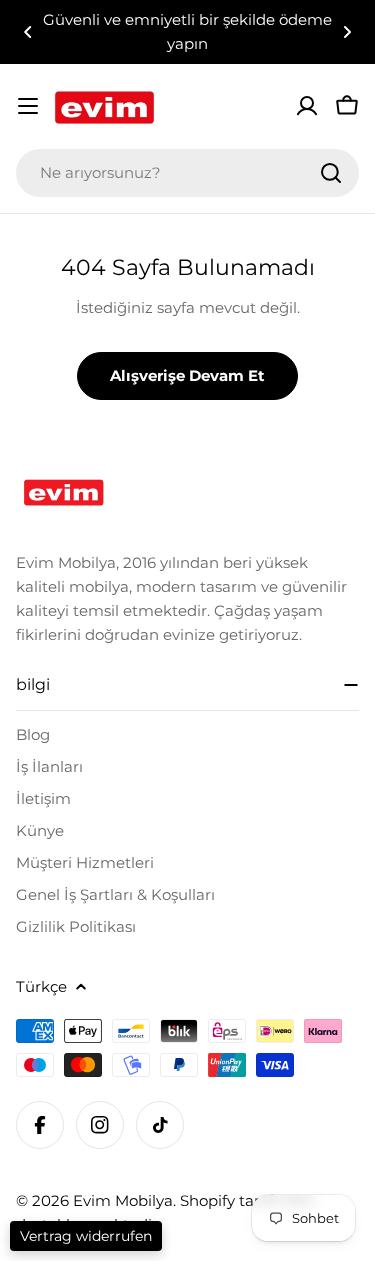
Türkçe (41, 986)
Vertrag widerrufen (86, 1236)
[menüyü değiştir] (28, 106)
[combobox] (187, 173)
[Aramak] (331, 173)
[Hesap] (307, 106)
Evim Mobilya (123, 1200)
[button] (28, 32)
